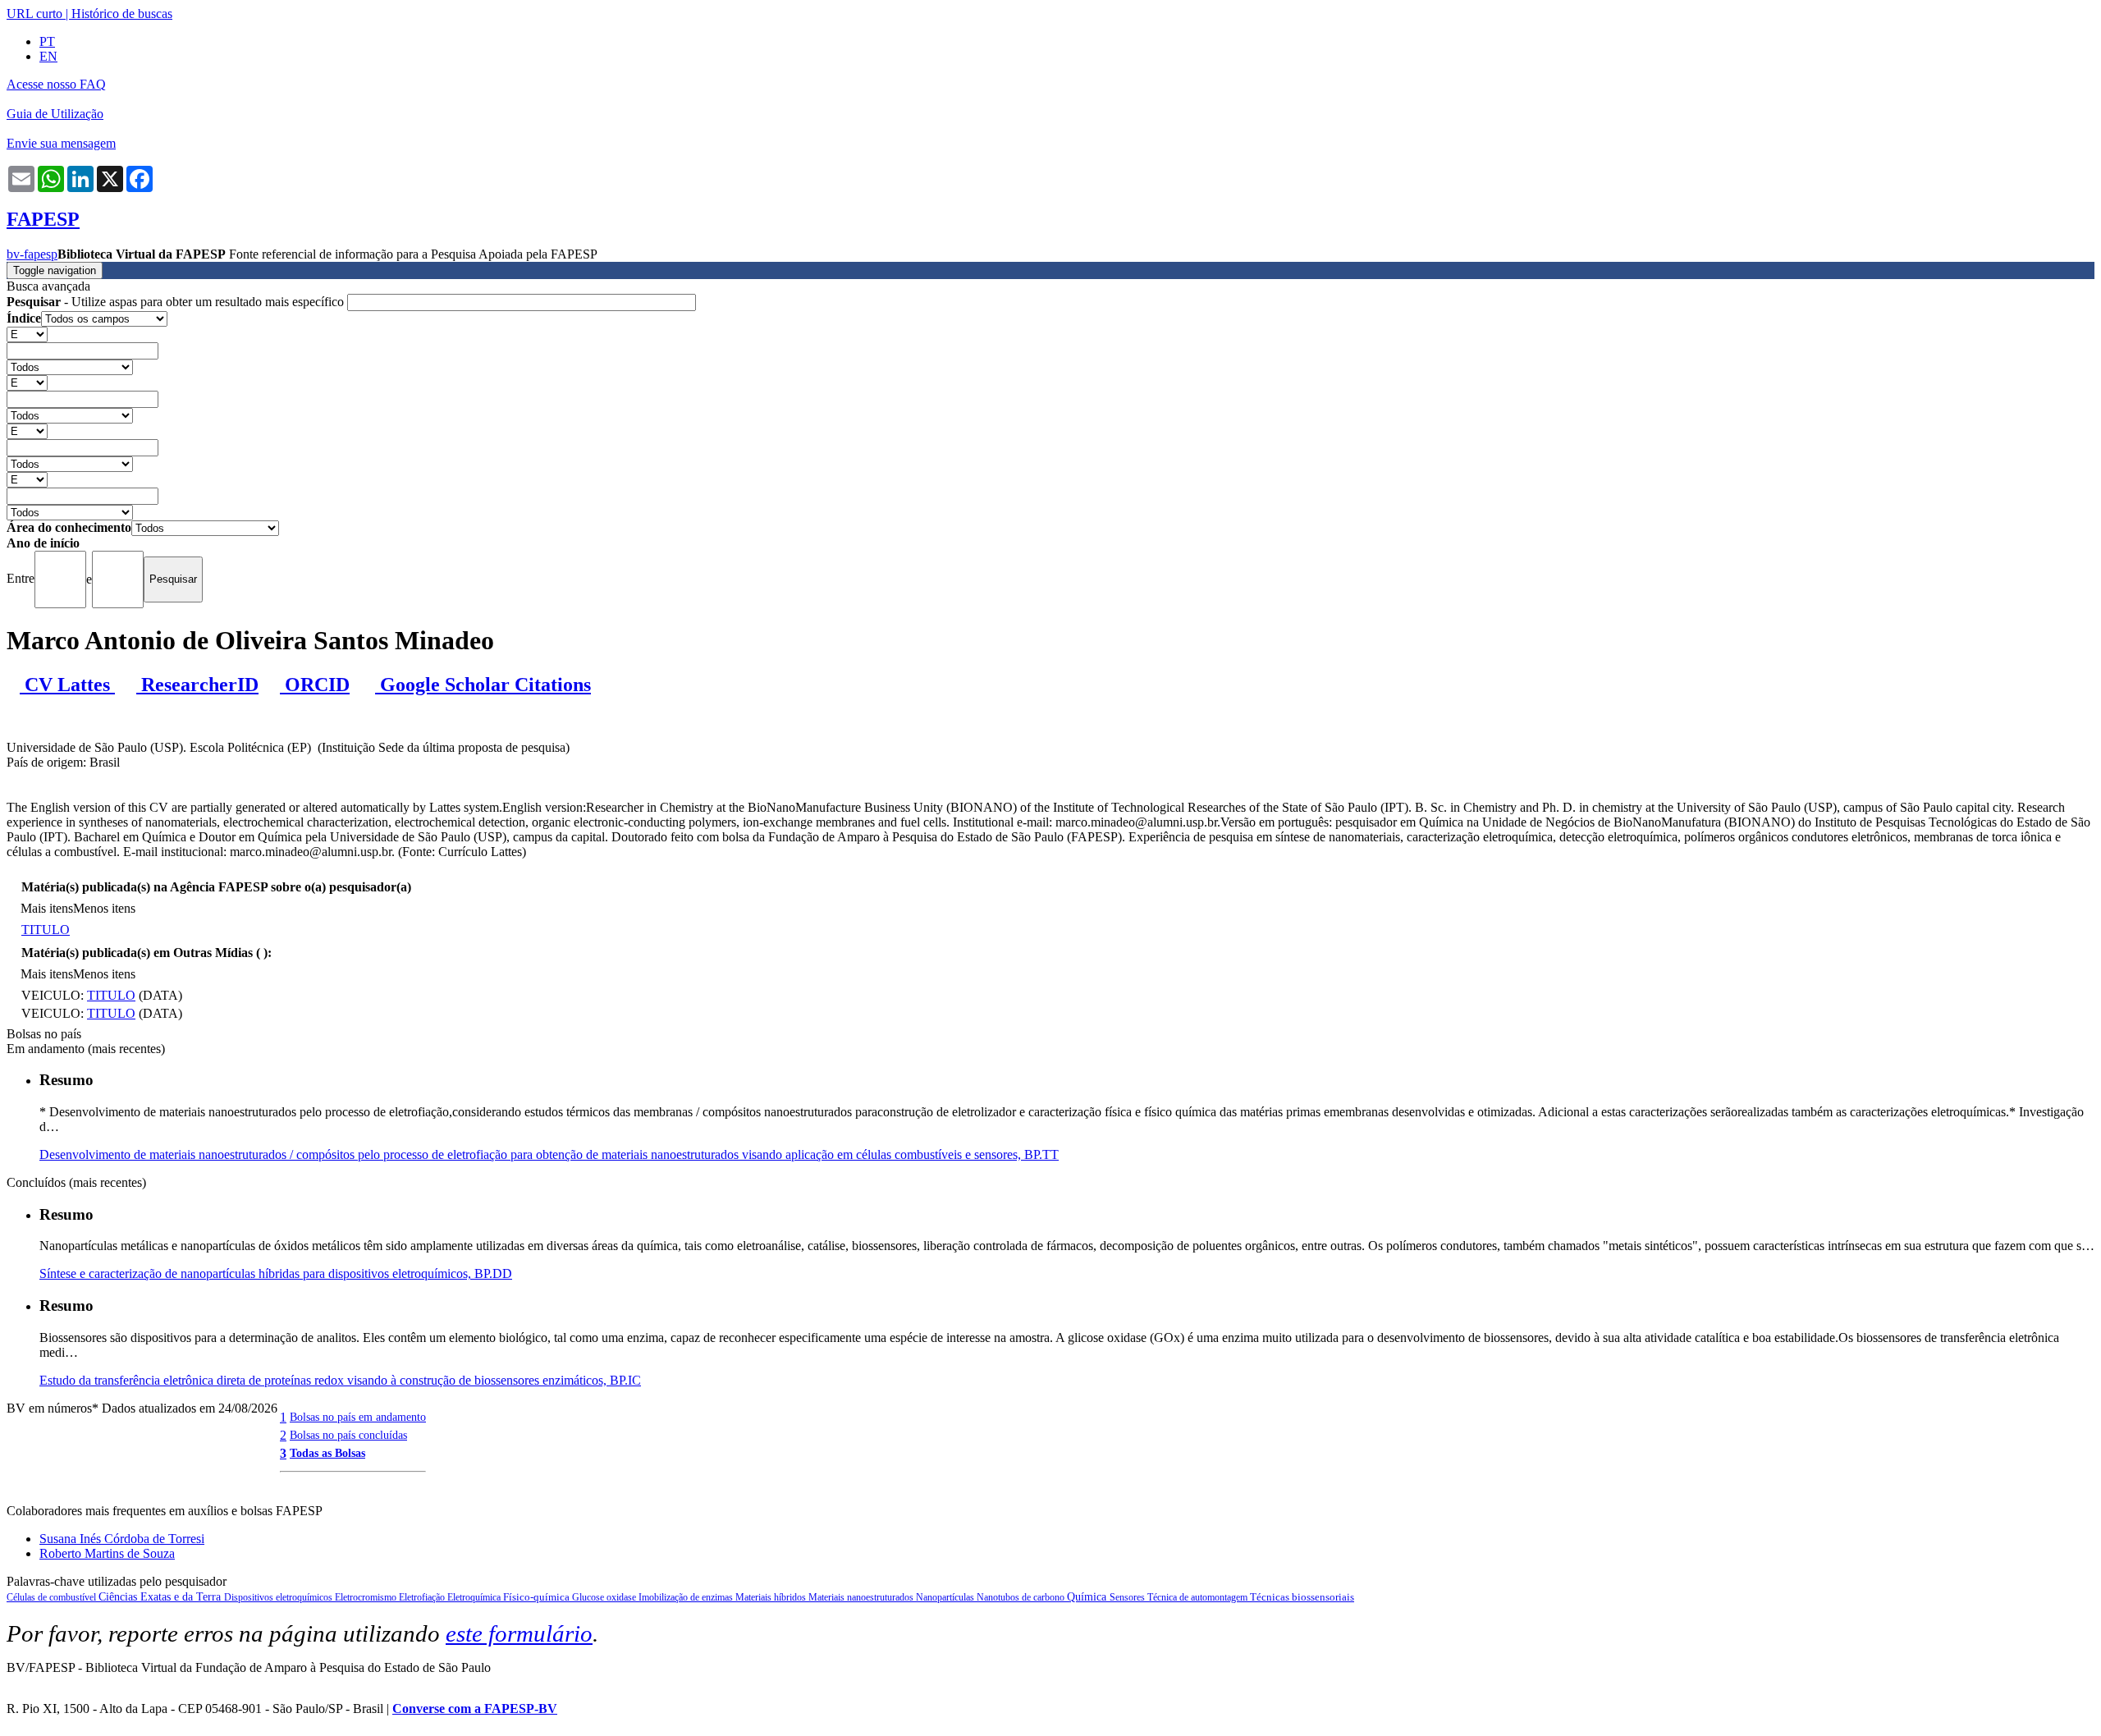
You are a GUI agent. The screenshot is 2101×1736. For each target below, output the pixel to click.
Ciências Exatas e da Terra (161, 1597)
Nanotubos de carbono (1022, 1597)
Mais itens (47, 908)
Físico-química (538, 1597)
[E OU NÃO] (27, 334)
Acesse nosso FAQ (56, 84)
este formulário (519, 1633)
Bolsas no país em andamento (358, 1417)
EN (48, 56)
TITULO (46, 930)
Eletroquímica (475, 1597)
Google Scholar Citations (483, 685)
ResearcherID (197, 685)
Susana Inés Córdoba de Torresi (122, 1539)
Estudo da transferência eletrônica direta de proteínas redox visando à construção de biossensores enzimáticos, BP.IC (340, 1380)
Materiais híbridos (772, 1597)
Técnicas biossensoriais (1302, 1597)
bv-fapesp (32, 254)
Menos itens (104, 908)
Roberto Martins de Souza (107, 1553)
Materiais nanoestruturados (862, 1597)
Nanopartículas (946, 1597)
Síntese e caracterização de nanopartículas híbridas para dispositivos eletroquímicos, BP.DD (276, 1273)
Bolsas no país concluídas (348, 1435)
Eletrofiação (423, 1597)
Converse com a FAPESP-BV (475, 1709)
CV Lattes (67, 685)
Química (1088, 1597)
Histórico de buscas (122, 14)
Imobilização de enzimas (687, 1597)
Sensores (1128, 1597)
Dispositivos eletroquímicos (279, 1597)
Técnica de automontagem (1199, 1597)
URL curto (34, 14)
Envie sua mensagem (61, 143)
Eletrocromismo (367, 1597)
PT (47, 41)
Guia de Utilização (55, 114)
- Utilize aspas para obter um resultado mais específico (177, 302)
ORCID (315, 685)
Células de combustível (53, 1597)
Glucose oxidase (605, 1597)
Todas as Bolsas (327, 1453)
